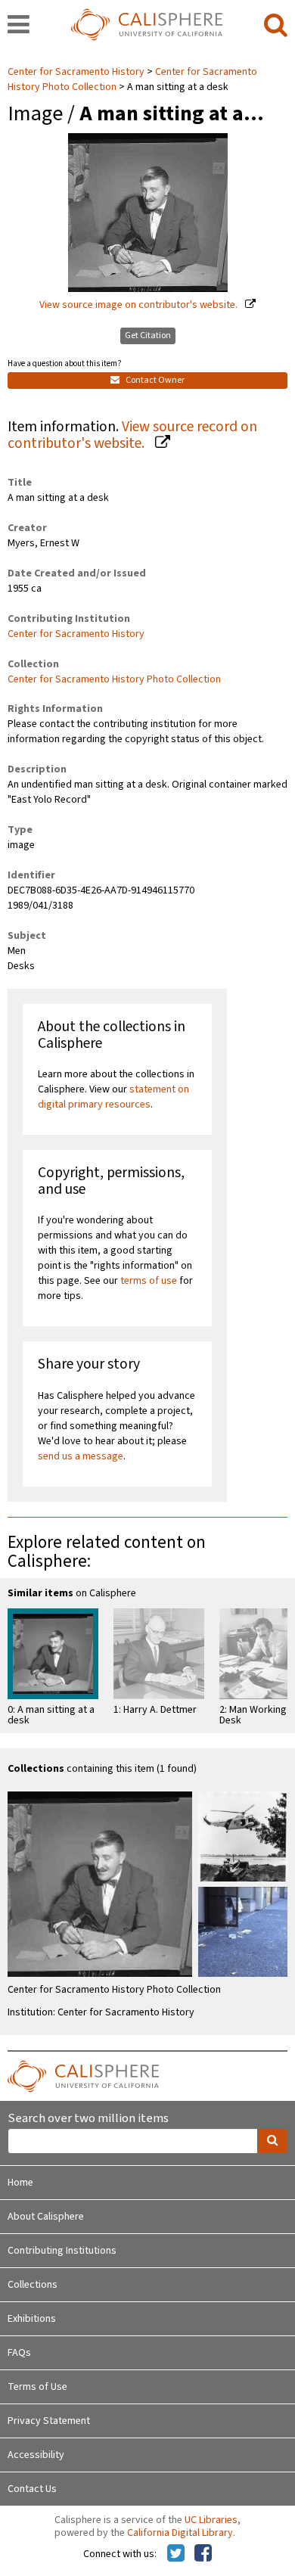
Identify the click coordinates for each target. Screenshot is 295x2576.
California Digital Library (180, 2533)
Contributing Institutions (62, 2251)
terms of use (149, 1281)
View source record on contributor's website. (132, 435)
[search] (276, 26)
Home (20, 2183)
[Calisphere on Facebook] (203, 2554)
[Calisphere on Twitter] (176, 2554)
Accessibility (36, 2455)
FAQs (19, 2353)
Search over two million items (88, 2119)
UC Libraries (211, 2520)
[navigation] (19, 26)
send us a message (81, 1456)
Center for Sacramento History (77, 72)
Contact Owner (154, 380)
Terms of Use (37, 2387)
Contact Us (32, 2489)
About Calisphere (46, 2217)
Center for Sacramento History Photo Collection (114, 679)
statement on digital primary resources (113, 1097)
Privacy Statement (49, 2421)
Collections (33, 2285)
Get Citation (148, 336)
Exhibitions (32, 2319)
